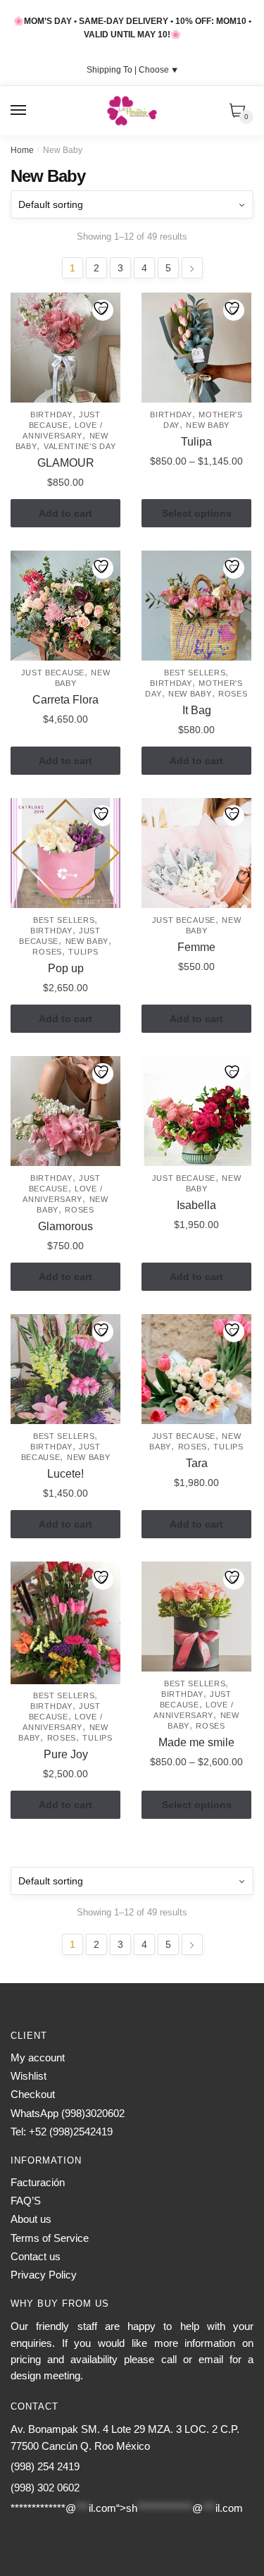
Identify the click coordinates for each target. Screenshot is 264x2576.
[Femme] (196, 853)
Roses (233, 694)
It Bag (197, 710)
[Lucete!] (65, 1369)
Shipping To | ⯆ (132, 70)
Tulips (83, 952)
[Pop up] (65, 853)
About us (31, 2219)
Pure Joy (66, 1754)
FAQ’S (26, 2201)
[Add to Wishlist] (103, 310)
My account (38, 2057)
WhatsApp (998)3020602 (68, 2113)
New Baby (208, 425)
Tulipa (196, 442)
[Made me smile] (196, 1617)
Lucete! (65, 1474)
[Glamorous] (65, 1111)
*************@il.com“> (127, 2508)
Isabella (196, 1205)
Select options (197, 513)
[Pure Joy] (65, 1623)
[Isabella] (196, 1111)
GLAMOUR (66, 463)
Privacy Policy (44, 2275)
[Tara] (196, 1369)
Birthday (51, 415)
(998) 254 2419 (45, 2466)
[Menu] (19, 111)
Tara (197, 1463)
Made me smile (196, 1742)
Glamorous (65, 1226)
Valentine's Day (80, 446)
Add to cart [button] (65, 513)
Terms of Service (50, 2238)
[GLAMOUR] (65, 348)
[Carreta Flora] (65, 606)
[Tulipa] (196, 348)
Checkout (33, 2094)
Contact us (36, 2256)
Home (22, 150)
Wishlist (29, 2076)
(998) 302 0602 (45, 2488)
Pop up (66, 968)
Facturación (38, 2182)
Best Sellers (195, 673)
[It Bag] (196, 606)
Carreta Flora (65, 700)
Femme (196, 947)
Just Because (53, 673)
